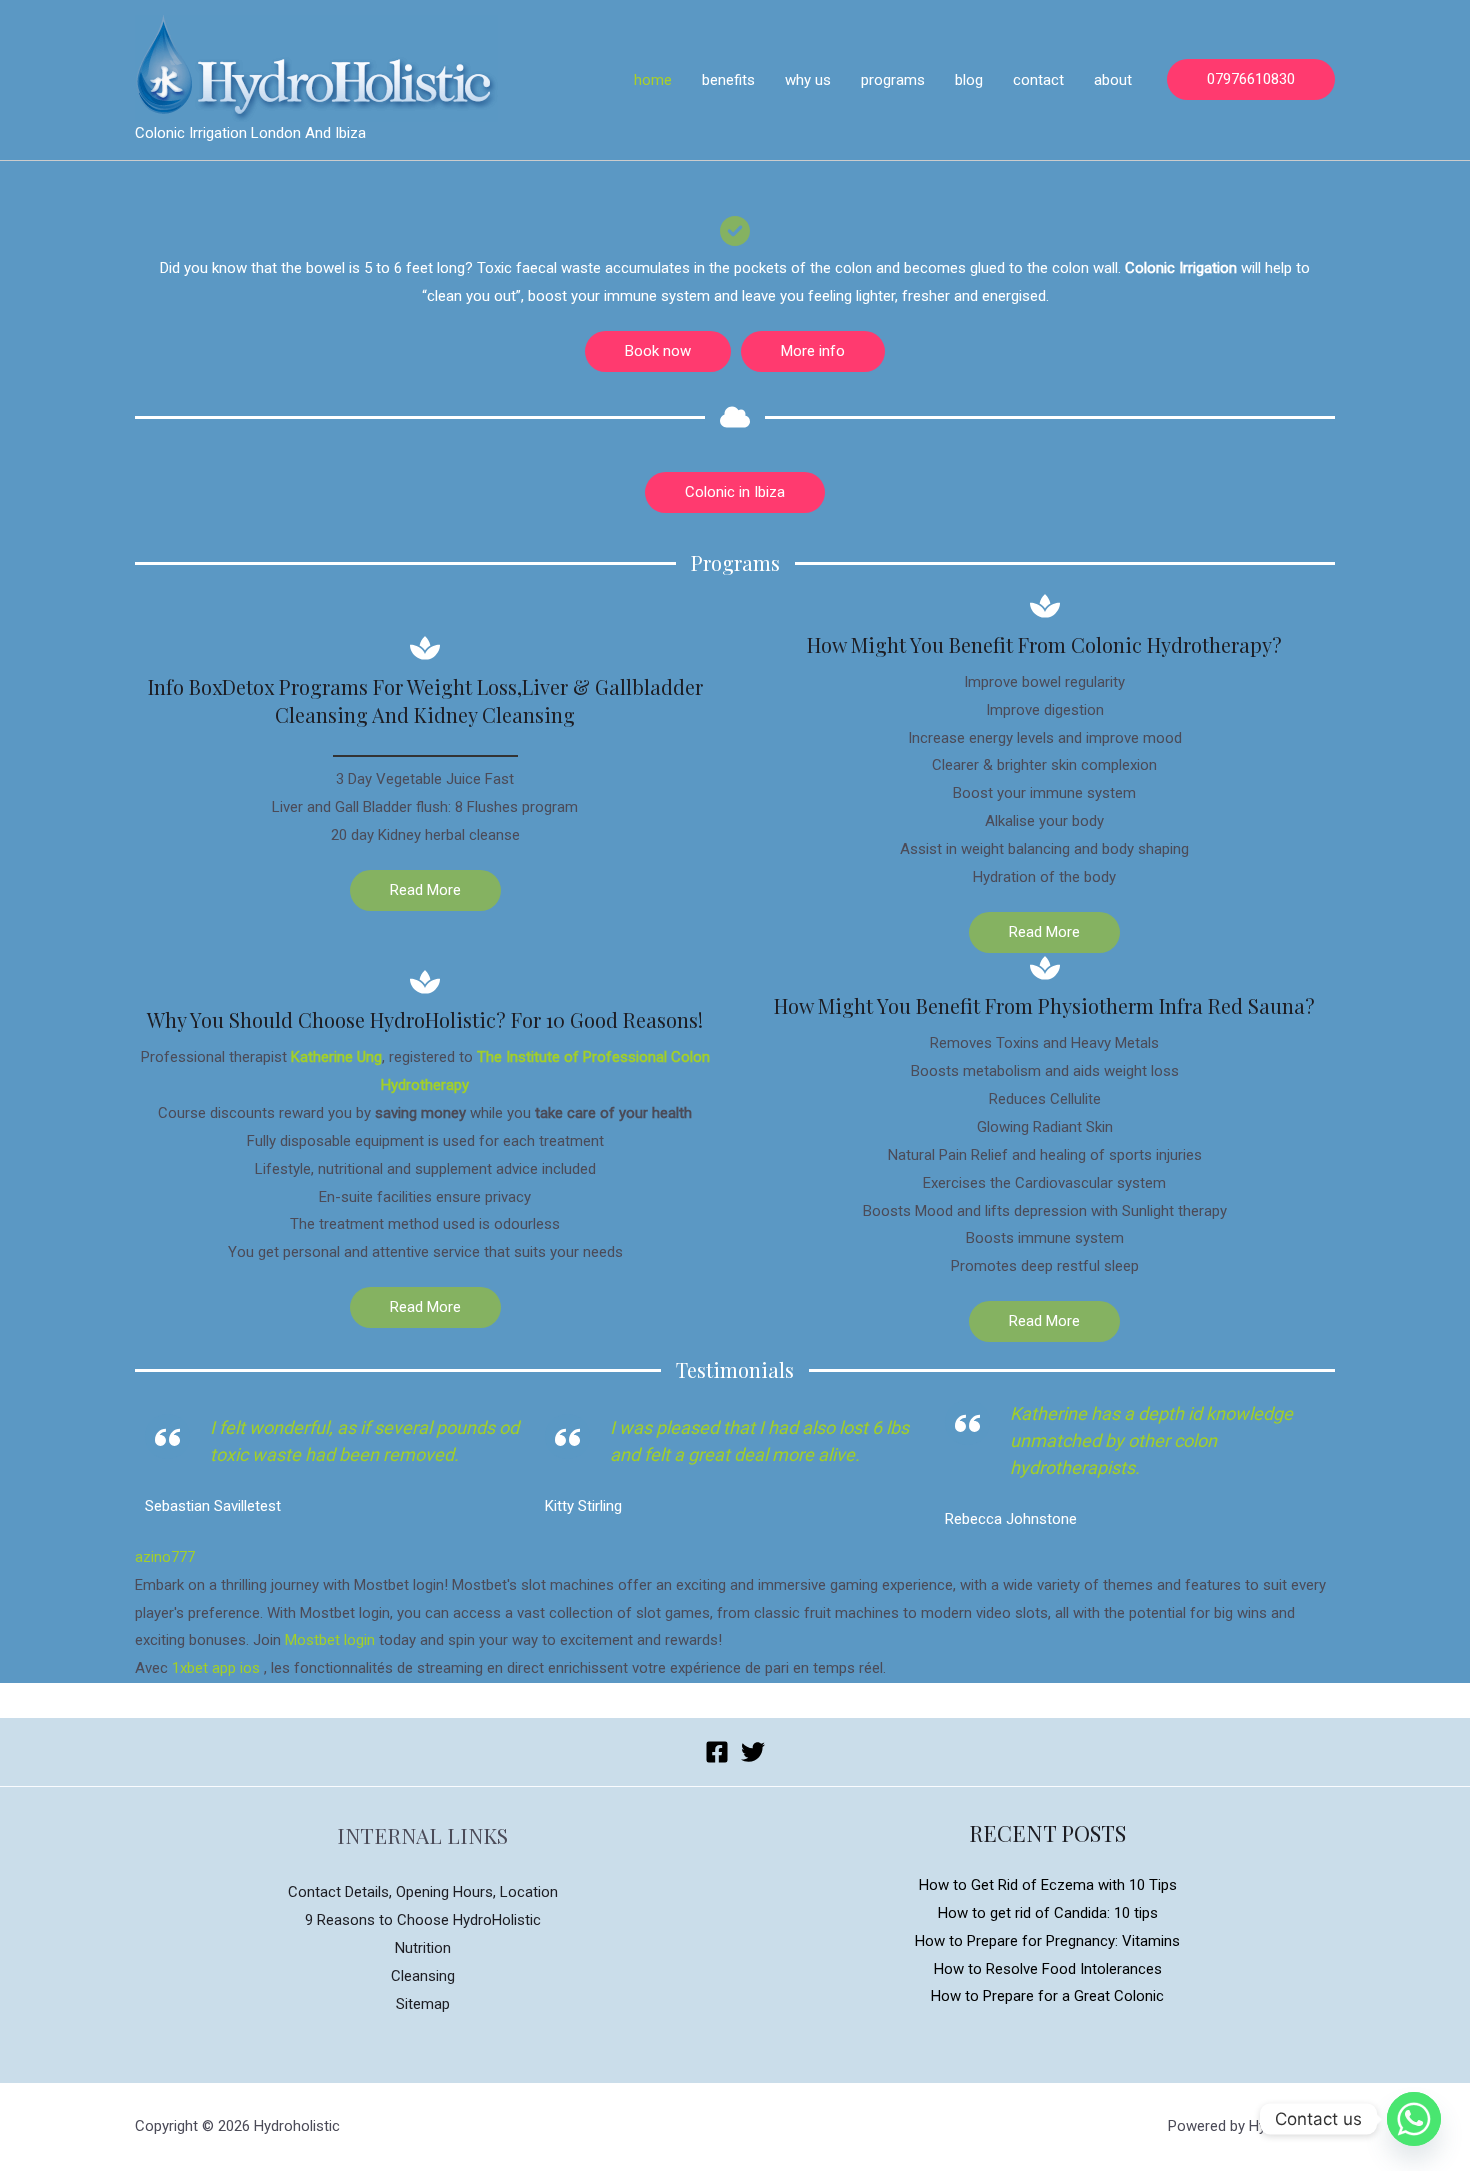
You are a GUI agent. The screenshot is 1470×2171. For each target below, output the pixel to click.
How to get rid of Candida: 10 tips (1048, 1913)
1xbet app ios (216, 1668)
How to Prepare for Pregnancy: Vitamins (1047, 1941)
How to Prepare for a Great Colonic (1047, 1996)
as (348, 1427)
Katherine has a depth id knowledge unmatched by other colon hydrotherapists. (1151, 1440)
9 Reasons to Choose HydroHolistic (423, 1920)
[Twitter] (753, 1752)
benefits (728, 80)
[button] (658, 351)
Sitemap (423, 2004)
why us (808, 80)
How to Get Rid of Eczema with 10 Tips (1048, 1885)
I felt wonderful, (273, 1427)
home (653, 80)
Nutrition (423, 1948)
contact (1038, 80)
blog (969, 80)
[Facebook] (717, 1752)
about (1113, 80)
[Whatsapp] (1414, 2119)
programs (893, 80)
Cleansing (423, 1976)
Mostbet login (330, 1640)
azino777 (165, 1557)
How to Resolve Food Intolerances (1048, 1969)
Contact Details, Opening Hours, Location (423, 1892)
